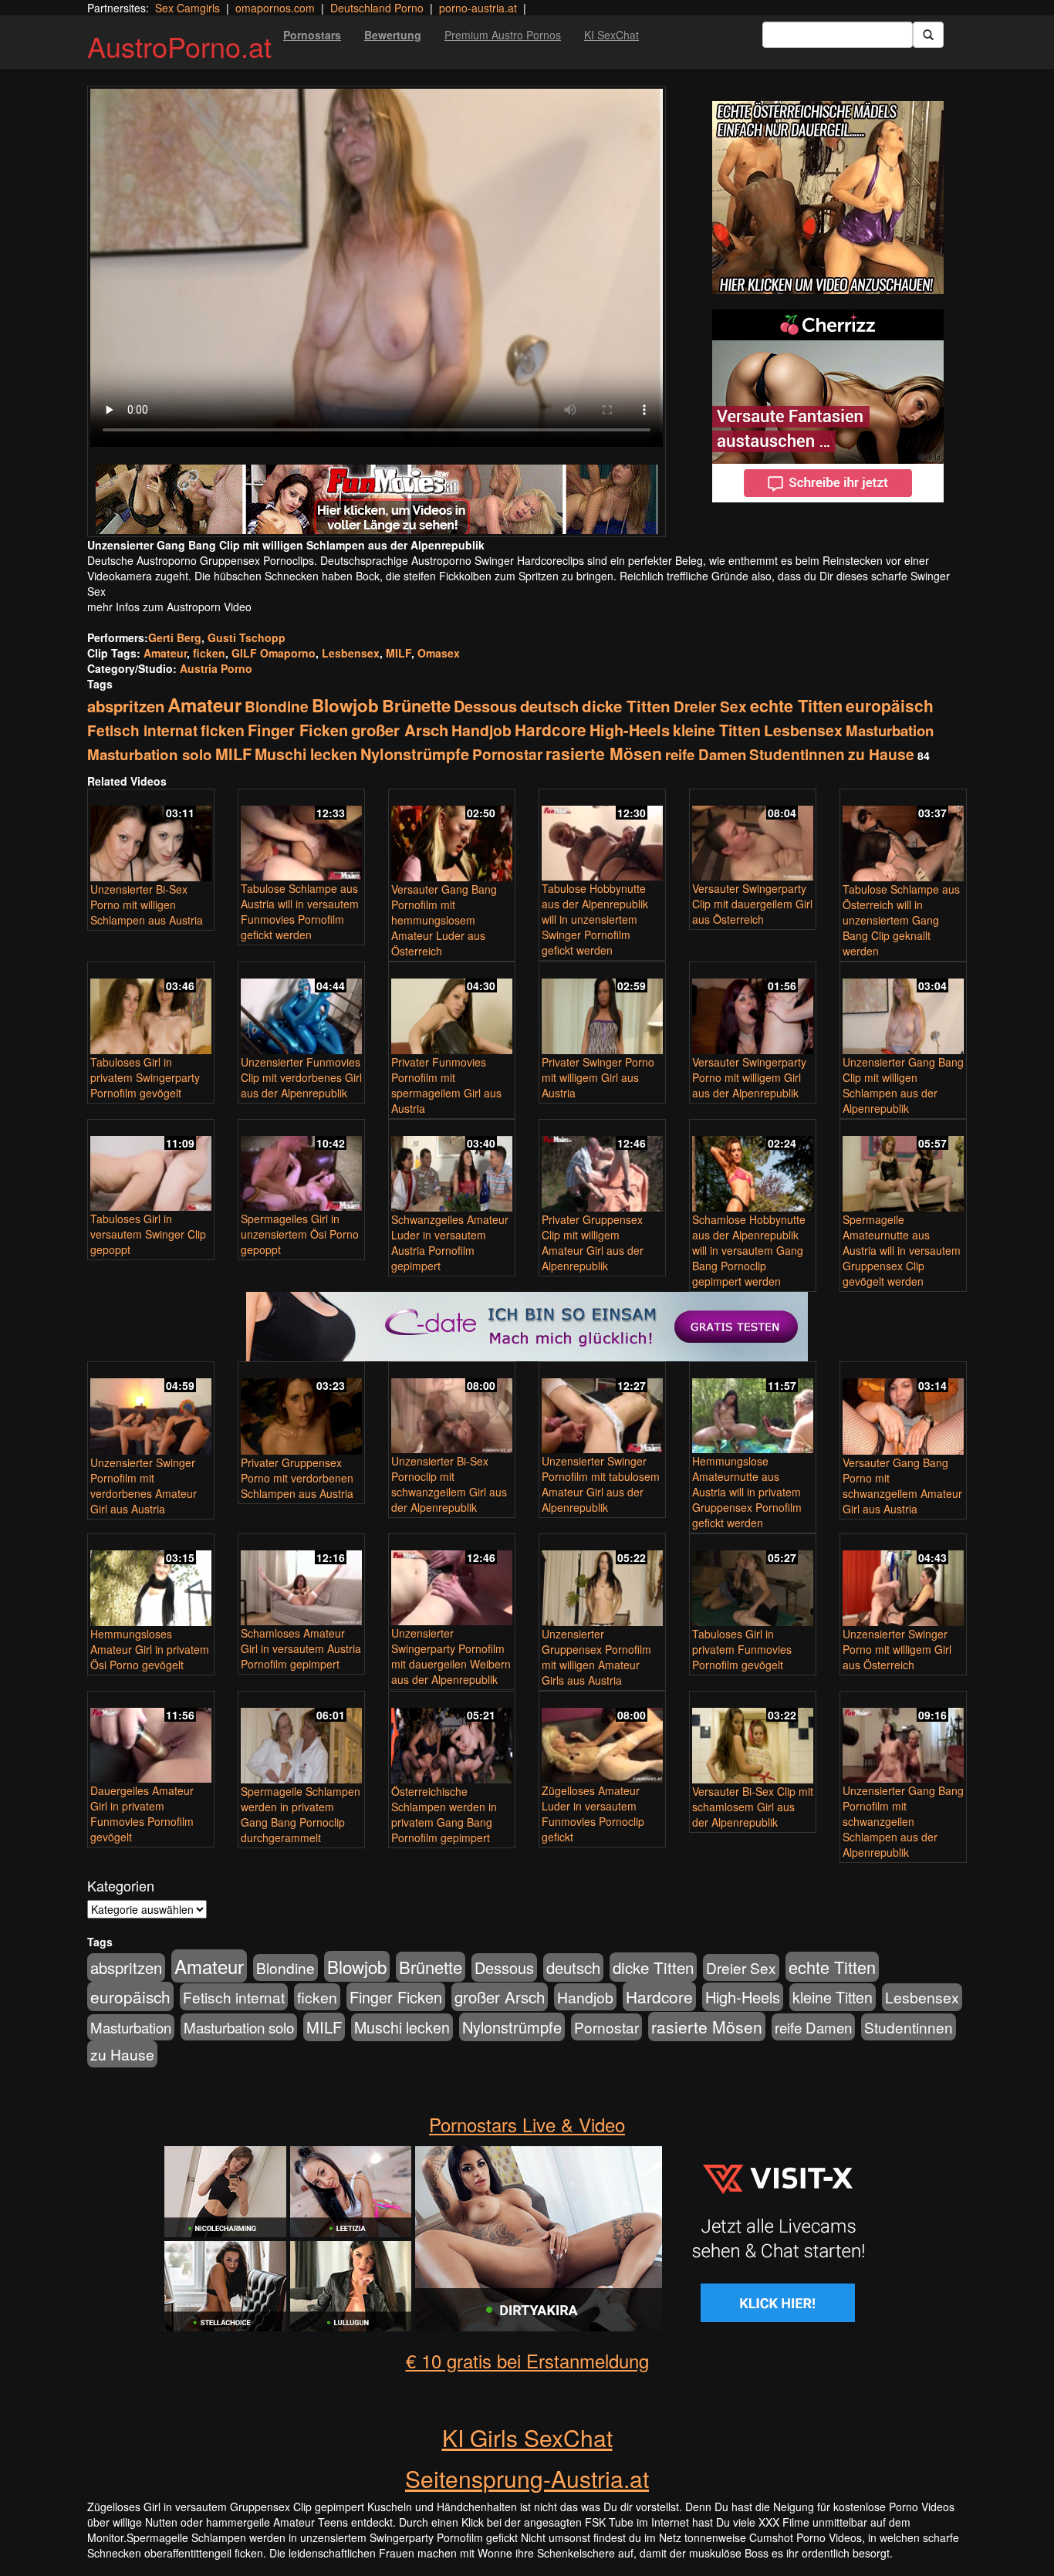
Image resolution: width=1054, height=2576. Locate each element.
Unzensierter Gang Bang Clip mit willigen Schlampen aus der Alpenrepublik (903, 1085)
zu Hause (881, 754)
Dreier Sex (710, 707)
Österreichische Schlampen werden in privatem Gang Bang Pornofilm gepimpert (444, 1814)
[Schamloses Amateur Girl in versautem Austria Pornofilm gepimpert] (301, 1581)
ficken (209, 653)
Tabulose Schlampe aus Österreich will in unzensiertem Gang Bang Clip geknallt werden (901, 920)
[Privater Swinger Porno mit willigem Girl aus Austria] (602, 1009)
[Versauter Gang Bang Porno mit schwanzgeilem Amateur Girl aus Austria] (903, 1409)
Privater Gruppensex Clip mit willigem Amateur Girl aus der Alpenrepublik (593, 1242)
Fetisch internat (142, 730)
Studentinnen (797, 754)
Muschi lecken (306, 754)
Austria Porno (216, 668)
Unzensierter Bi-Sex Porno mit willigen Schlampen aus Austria (147, 904)
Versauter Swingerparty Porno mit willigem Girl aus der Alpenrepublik (749, 1077)
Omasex (439, 653)
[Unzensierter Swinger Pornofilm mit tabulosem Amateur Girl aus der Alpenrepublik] (602, 1409)
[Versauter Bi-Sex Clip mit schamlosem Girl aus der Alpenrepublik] (753, 1739)
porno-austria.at (478, 8)
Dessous (485, 706)
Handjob (481, 730)
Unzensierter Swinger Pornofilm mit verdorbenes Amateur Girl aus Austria (144, 1486)
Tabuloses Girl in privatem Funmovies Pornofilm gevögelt (742, 1649)
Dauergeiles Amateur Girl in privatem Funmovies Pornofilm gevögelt (142, 1814)
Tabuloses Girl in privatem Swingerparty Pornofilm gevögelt (145, 1077)
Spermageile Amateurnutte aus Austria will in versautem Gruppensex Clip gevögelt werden (902, 1250)
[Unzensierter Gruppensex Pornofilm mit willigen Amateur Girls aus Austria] (602, 1581)
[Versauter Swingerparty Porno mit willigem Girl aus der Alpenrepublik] (753, 1009)
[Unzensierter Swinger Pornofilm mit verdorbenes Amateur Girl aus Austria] (151, 1409)
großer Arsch (400, 730)
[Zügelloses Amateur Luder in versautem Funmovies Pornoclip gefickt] (602, 1738)
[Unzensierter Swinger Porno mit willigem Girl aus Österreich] (903, 1581)
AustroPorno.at (179, 46)
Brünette (416, 705)
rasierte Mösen (604, 753)
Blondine (277, 706)
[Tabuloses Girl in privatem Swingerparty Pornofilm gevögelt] (151, 1009)
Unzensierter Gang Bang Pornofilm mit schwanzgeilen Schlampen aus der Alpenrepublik (903, 1821)
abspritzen (126, 706)
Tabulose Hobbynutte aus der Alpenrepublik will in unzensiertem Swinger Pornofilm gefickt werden (595, 919)
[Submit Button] (928, 35)
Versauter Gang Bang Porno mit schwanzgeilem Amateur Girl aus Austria (902, 1486)
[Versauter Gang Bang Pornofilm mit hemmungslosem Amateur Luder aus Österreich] (452, 837)
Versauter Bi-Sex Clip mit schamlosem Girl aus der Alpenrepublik (753, 1807)
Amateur (165, 653)
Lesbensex (351, 653)
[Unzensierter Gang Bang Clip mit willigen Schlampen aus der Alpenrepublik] (903, 1009)
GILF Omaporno (274, 653)
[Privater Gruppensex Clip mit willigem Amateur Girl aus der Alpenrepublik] (602, 1167)
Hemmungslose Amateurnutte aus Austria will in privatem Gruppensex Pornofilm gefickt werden (747, 1492)
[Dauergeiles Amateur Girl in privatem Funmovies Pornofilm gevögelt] (151, 1738)
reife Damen (706, 754)
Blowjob (345, 705)
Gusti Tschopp (247, 637)
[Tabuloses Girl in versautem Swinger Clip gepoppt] (151, 1166)
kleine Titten (717, 730)
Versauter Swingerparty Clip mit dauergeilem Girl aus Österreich (752, 904)
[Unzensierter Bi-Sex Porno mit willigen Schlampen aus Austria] (151, 837)
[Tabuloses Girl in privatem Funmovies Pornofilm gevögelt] (753, 1581)
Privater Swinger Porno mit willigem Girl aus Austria (598, 1077)
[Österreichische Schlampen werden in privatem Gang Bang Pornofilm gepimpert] (452, 1739)
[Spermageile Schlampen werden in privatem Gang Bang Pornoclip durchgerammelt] (301, 1739)
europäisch (890, 705)
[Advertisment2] (828, 406)
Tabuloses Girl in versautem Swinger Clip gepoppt (148, 1234)
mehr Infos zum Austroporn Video (169, 607)
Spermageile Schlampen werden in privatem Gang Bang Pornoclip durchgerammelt (301, 1814)
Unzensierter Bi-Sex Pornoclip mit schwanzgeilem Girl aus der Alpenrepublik (449, 1484)
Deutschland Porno (377, 8)
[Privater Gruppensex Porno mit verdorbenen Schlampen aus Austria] (301, 1409)
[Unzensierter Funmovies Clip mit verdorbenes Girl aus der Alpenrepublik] (301, 1009)
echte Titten (796, 706)
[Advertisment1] (828, 198)
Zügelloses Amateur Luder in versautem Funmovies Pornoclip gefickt (593, 1814)
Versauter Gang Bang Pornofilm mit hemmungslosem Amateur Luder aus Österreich (444, 920)
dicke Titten (626, 706)
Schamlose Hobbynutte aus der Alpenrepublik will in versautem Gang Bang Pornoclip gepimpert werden (749, 1250)
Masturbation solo (150, 754)
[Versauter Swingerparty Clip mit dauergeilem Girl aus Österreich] (753, 836)
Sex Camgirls (187, 8)
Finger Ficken (298, 730)
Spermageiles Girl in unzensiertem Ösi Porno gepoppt (300, 1234)
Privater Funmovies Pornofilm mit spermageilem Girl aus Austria (446, 1085)
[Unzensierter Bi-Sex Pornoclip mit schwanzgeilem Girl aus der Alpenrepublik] (452, 1409)
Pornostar (507, 754)
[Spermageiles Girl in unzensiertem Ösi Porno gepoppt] (301, 1166)
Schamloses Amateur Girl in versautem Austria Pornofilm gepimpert (301, 1648)
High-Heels (630, 730)
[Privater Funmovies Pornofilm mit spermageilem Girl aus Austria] (452, 1009)
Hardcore (551, 730)
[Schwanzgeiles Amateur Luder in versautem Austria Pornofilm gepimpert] (452, 1167)
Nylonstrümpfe (415, 754)
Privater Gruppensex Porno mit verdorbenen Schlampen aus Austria (297, 1478)
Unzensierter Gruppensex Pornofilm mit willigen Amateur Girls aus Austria (596, 1657)
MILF (399, 653)
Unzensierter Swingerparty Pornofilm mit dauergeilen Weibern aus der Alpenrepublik (451, 1656)
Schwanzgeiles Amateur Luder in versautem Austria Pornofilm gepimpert (450, 1242)
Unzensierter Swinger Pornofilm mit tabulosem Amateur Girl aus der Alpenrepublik (601, 1484)
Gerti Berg (175, 637)
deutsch (549, 706)
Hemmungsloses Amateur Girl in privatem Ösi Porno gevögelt (150, 1649)
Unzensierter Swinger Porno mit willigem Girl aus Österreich (897, 1649)
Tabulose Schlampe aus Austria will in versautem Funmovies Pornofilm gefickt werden (300, 911)
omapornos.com (275, 8)
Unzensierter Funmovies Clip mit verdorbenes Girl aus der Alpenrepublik (301, 1077)
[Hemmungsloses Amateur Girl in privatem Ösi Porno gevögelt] (151, 1581)
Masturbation (890, 730)
